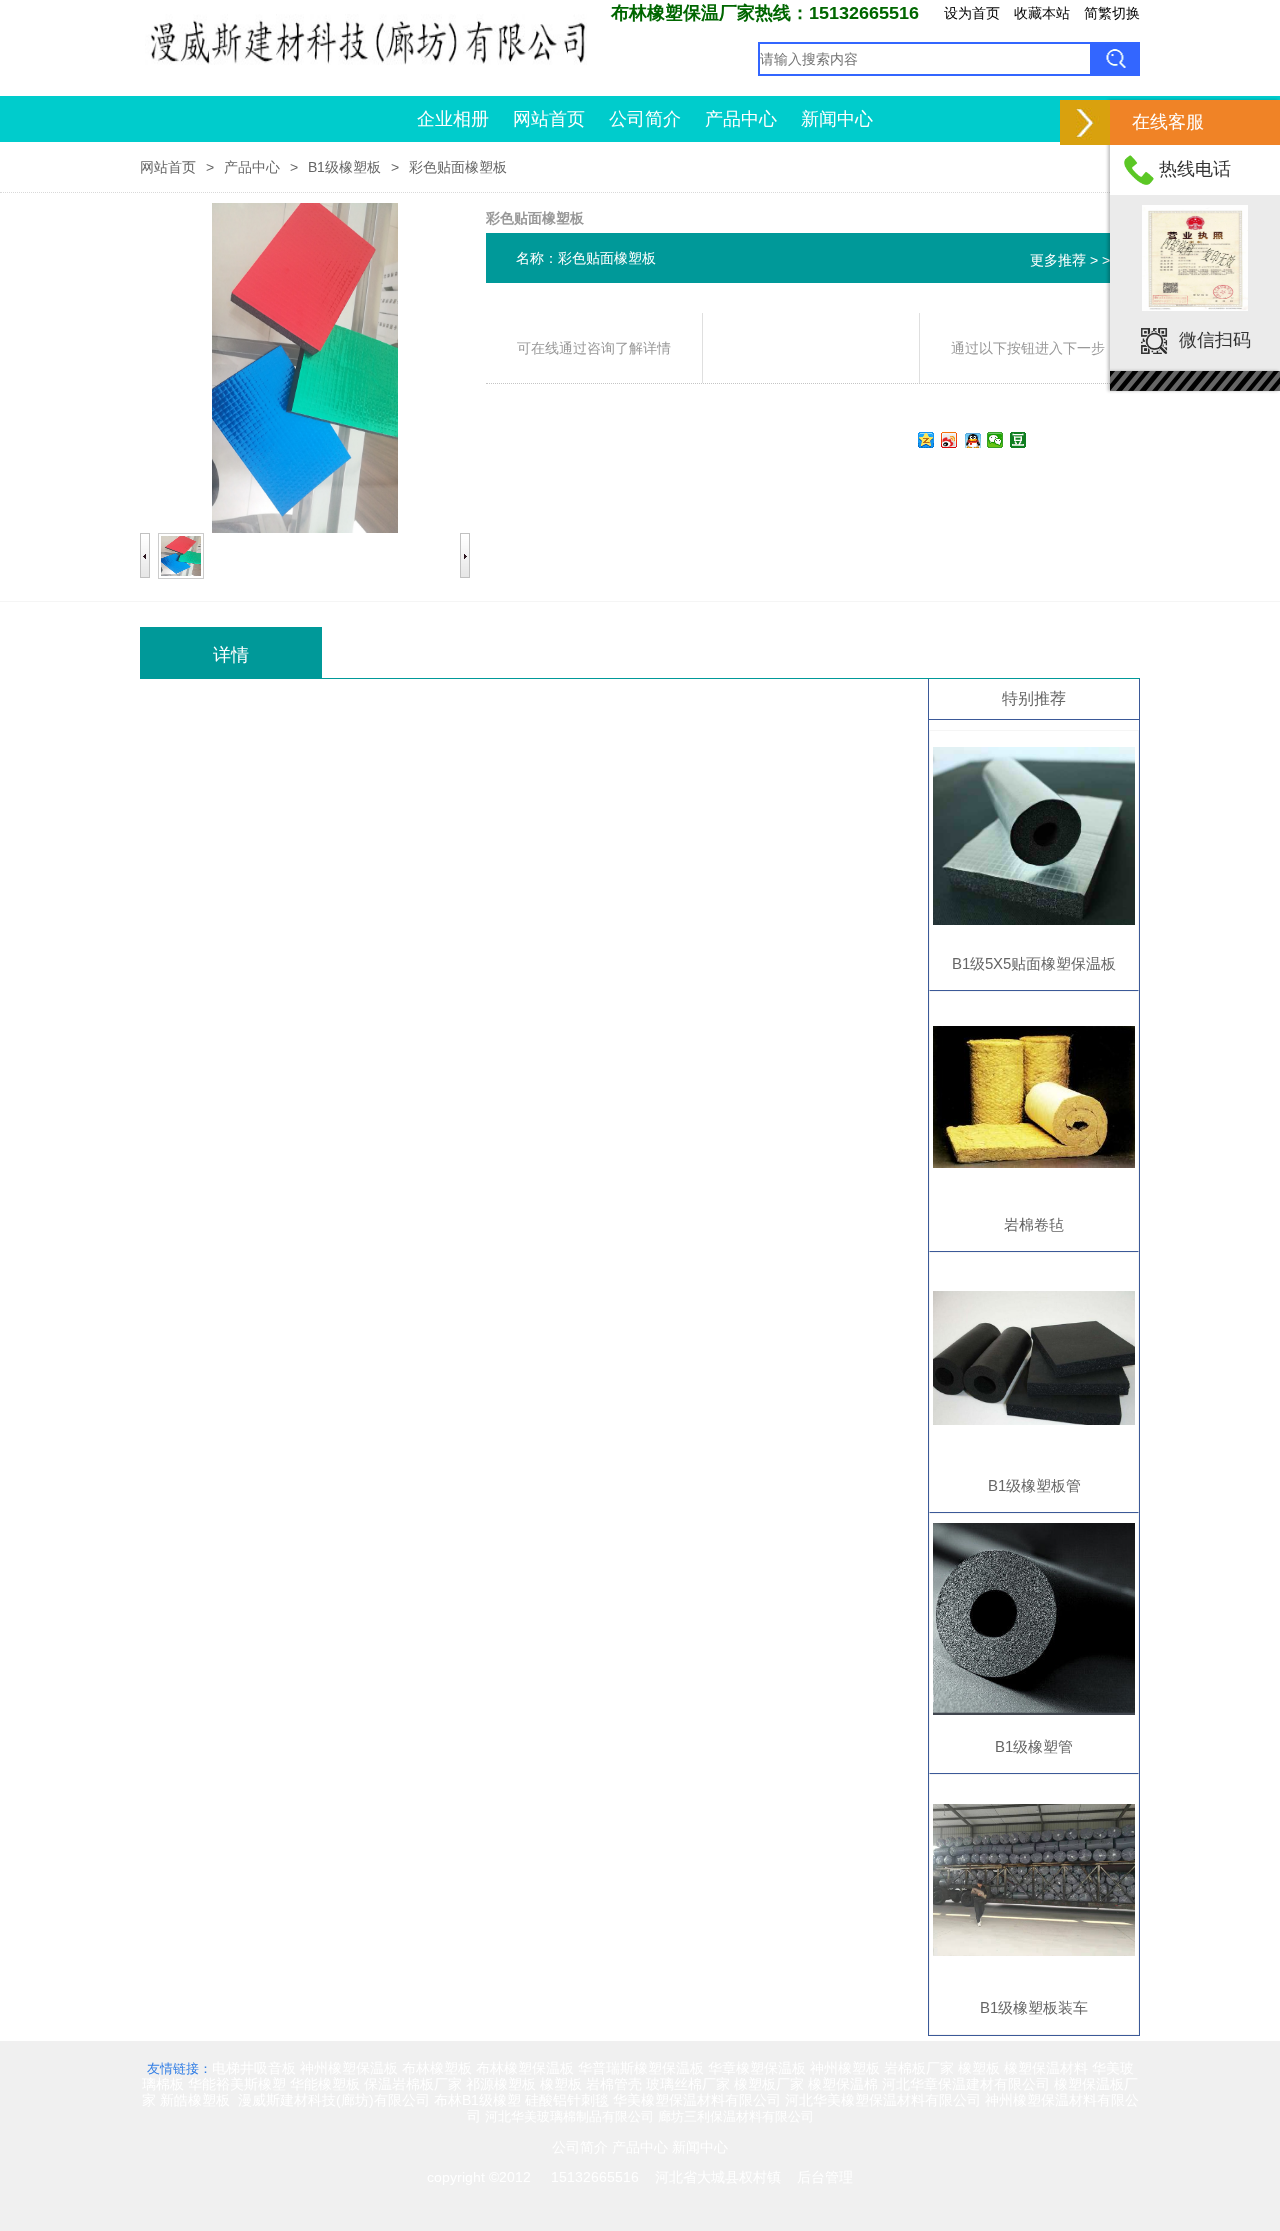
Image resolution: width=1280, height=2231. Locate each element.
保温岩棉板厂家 (413, 2084)
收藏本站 (1042, 13)
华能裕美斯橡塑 (237, 2084)
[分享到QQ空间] (926, 440)
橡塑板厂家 (769, 2084)
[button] (1085, 122)
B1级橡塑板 (344, 167)
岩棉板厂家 (919, 2068)
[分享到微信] (995, 440)
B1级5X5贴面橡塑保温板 (1034, 963)
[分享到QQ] (972, 440)
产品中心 (741, 119)
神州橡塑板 (845, 2068)
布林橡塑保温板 (525, 2068)
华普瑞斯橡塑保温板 (641, 2068)
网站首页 (549, 119)
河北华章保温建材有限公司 (966, 2084)
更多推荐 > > (1070, 260)
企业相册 (453, 119)
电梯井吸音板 (254, 2068)
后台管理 (825, 2177)
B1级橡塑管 (1034, 1746)
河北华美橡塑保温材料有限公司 (883, 2100)
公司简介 (645, 119)
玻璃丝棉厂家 (688, 2084)
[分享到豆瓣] (1018, 440)
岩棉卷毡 (1034, 1224)
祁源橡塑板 (501, 2084)
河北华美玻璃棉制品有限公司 (569, 2116)
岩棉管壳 (614, 2084)
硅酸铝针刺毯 (567, 2100)
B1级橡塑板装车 (1034, 2007)
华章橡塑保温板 (757, 2068)
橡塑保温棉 (843, 2084)
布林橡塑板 (437, 2068)
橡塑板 (979, 2068)
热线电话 (1195, 169)
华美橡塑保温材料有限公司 (697, 2100)
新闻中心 (837, 119)
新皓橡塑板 (197, 2100)
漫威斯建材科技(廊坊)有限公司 (334, 2100)
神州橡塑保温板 (349, 2068)
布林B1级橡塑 (477, 2100)
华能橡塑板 (325, 2084)
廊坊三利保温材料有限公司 (736, 2116)
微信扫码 (1215, 339)
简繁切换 (1112, 13)
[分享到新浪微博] (949, 440)
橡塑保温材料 (1046, 2068)
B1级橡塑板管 (1034, 1485)
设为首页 (972, 13)
